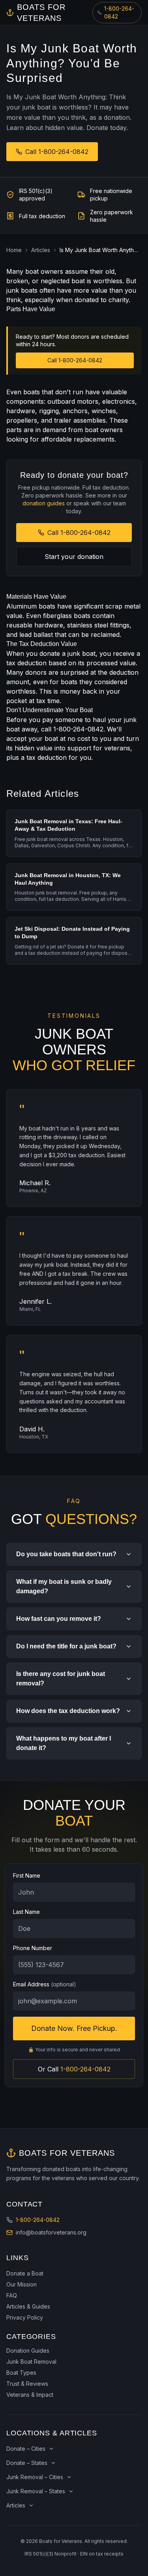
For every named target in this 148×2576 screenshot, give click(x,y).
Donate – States (27, 2463)
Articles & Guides (28, 2306)
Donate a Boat (25, 2273)
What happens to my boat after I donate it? (64, 1743)
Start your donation (74, 557)
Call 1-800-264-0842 (57, 152)
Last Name (26, 1912)
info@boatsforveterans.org (51, 2232)
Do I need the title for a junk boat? (66, 1646)
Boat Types (21, 2373)
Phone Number (33, 1948)
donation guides (44, 503)
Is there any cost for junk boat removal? (61, 1679)
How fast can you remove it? (59, 1619)
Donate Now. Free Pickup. (74, 2028)
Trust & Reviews (27, 2384)
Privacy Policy (25, 2317)
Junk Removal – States (36, 2491)
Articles (41, 250)
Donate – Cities (26, 2449)
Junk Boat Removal (31, 2362)
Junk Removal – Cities (35, 2477)
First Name (27, 1875)
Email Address (45, 1984)
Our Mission (22, 2284)
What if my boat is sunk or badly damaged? (64, 1586)
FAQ (12, 2295)
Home (14, 250)
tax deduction (26, 663)
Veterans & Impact (30, 2395)
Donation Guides (28, 2351)
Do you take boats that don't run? (66, 1554)
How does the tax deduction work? (68, 1711)
